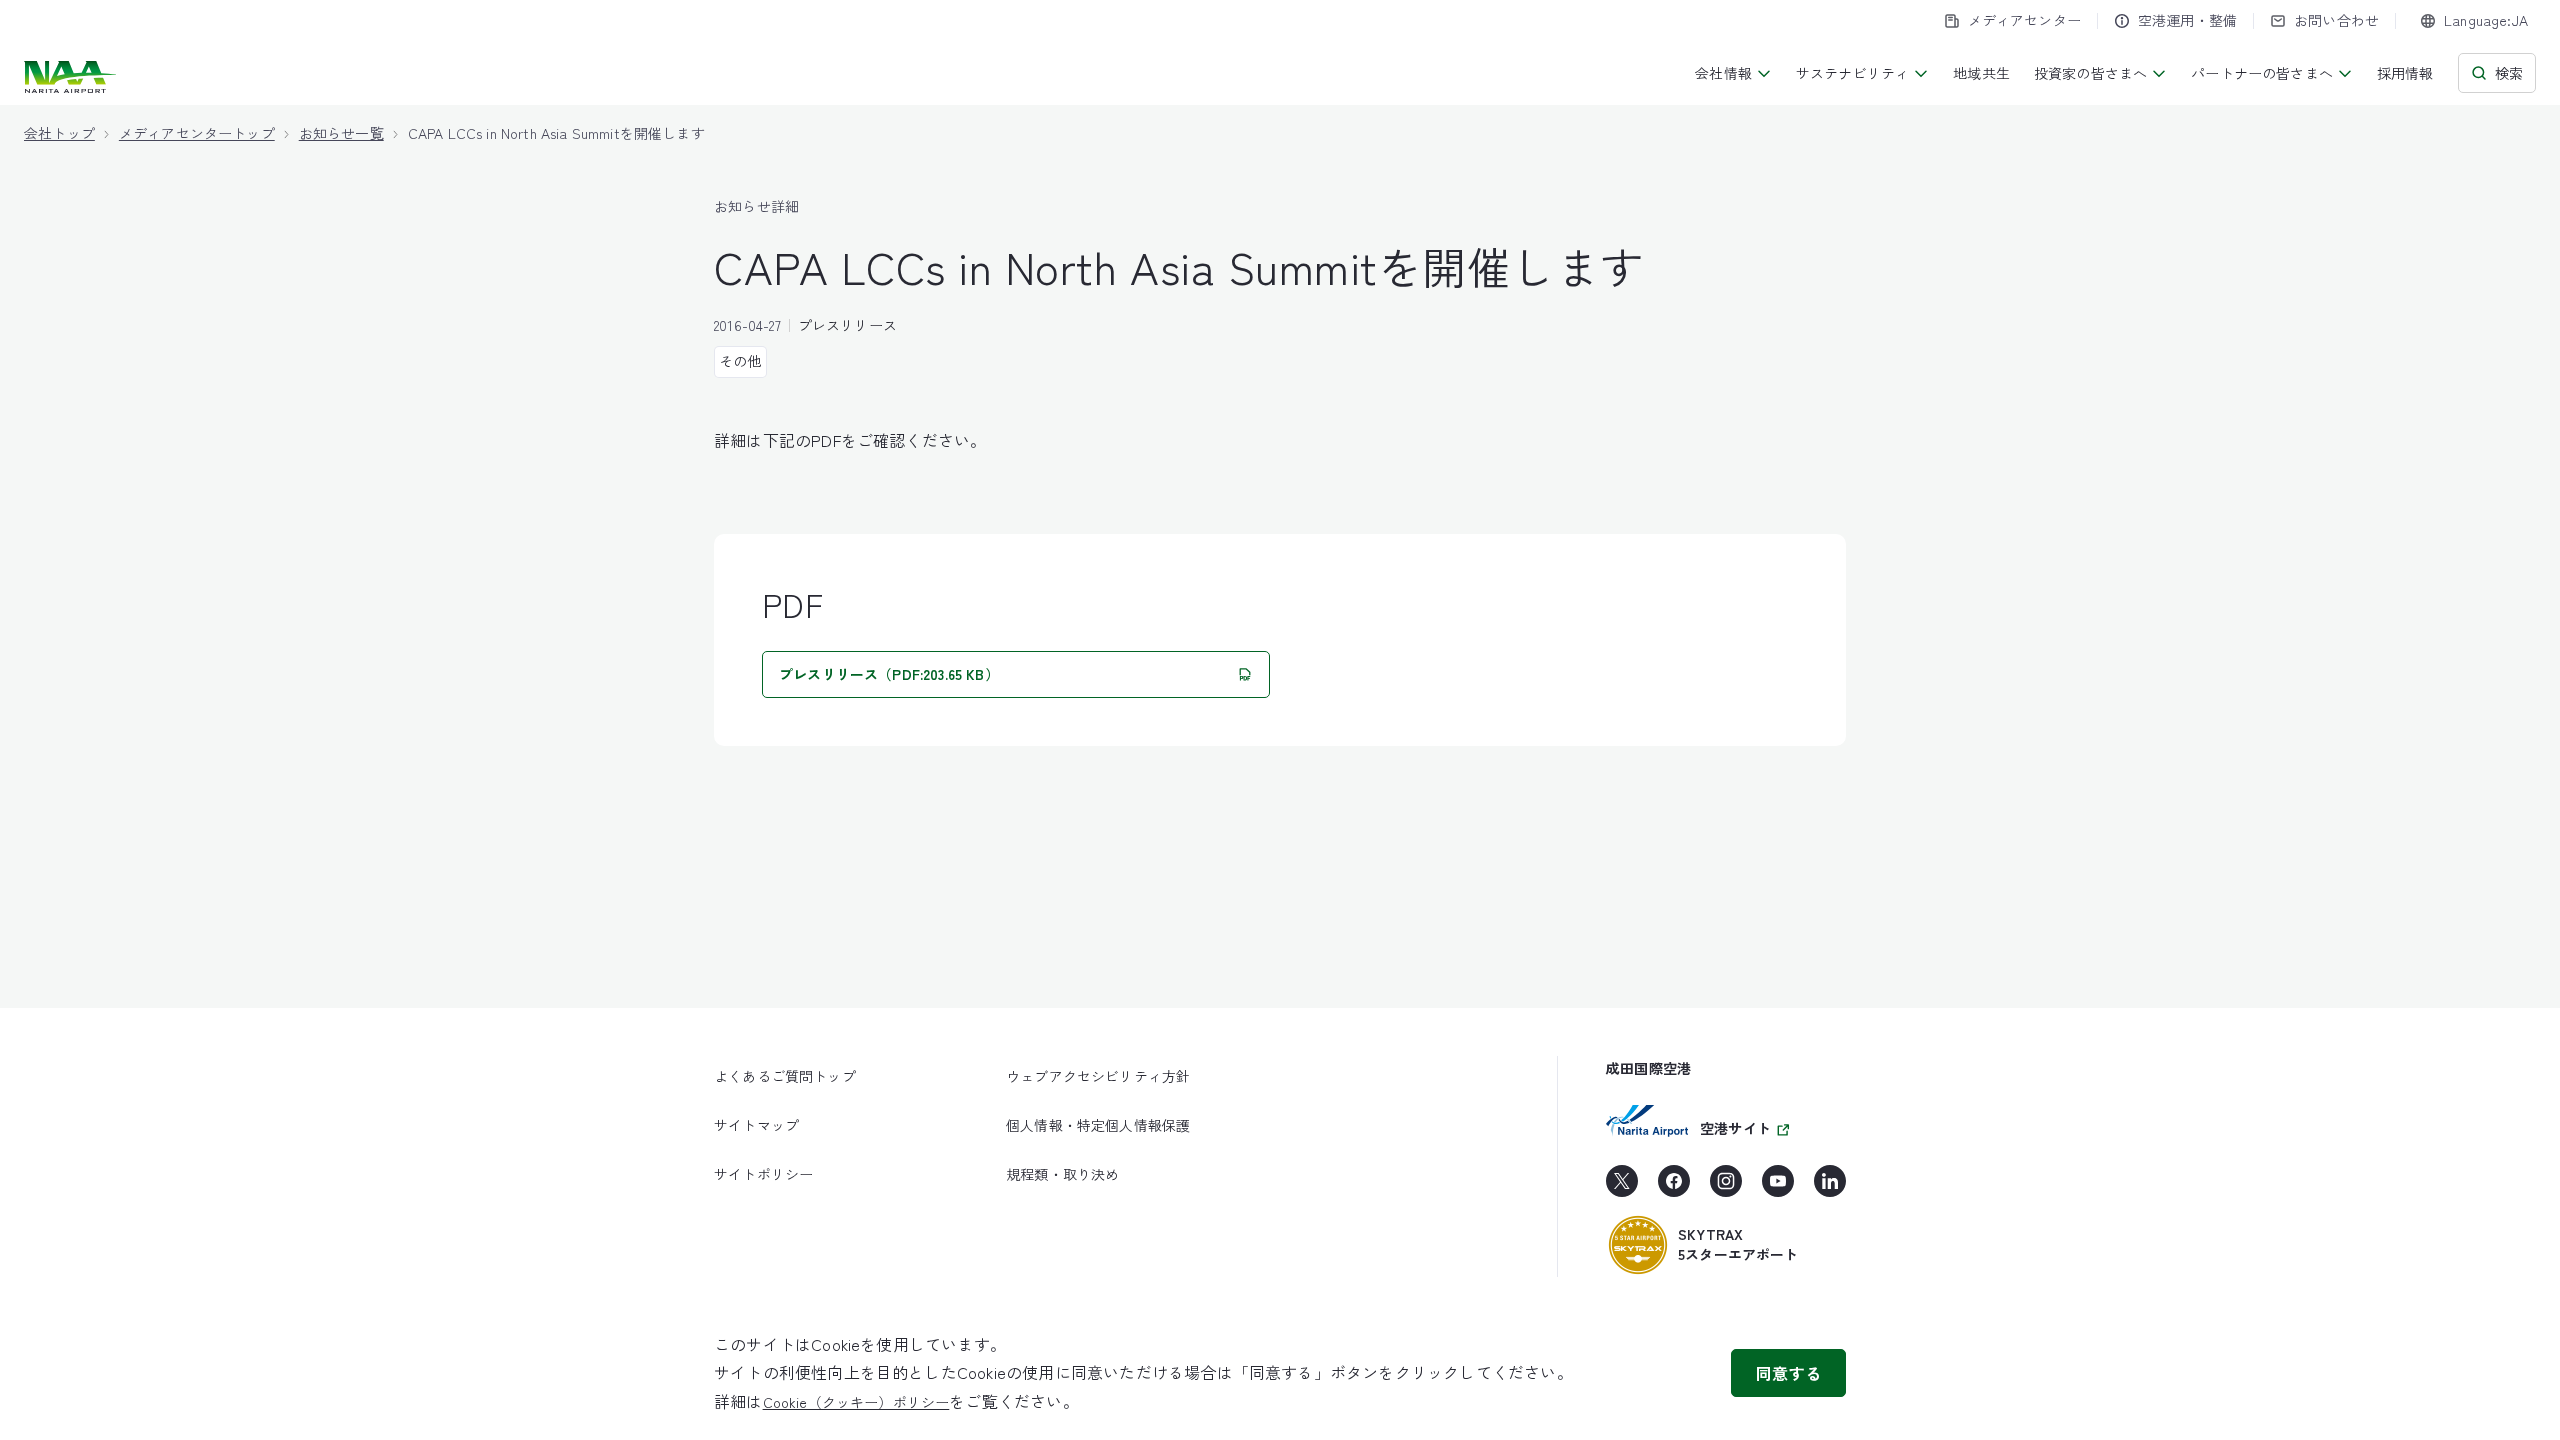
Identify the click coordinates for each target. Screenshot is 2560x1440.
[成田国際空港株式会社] (72, 77)
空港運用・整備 (2187, 20)
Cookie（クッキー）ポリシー (856, 1402)
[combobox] (2474, 20)
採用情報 (2405, 73)
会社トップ (59, 133)
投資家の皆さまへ (2090, 73)
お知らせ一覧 (341, 133)
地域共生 (1981, 73)
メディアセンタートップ (197, 133)
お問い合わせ (2336, 20)
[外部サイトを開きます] (1622, 1188)
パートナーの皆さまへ (2262, 73)
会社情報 (1723, 73)
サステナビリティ (1852, 73)
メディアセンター (2024, 20)
